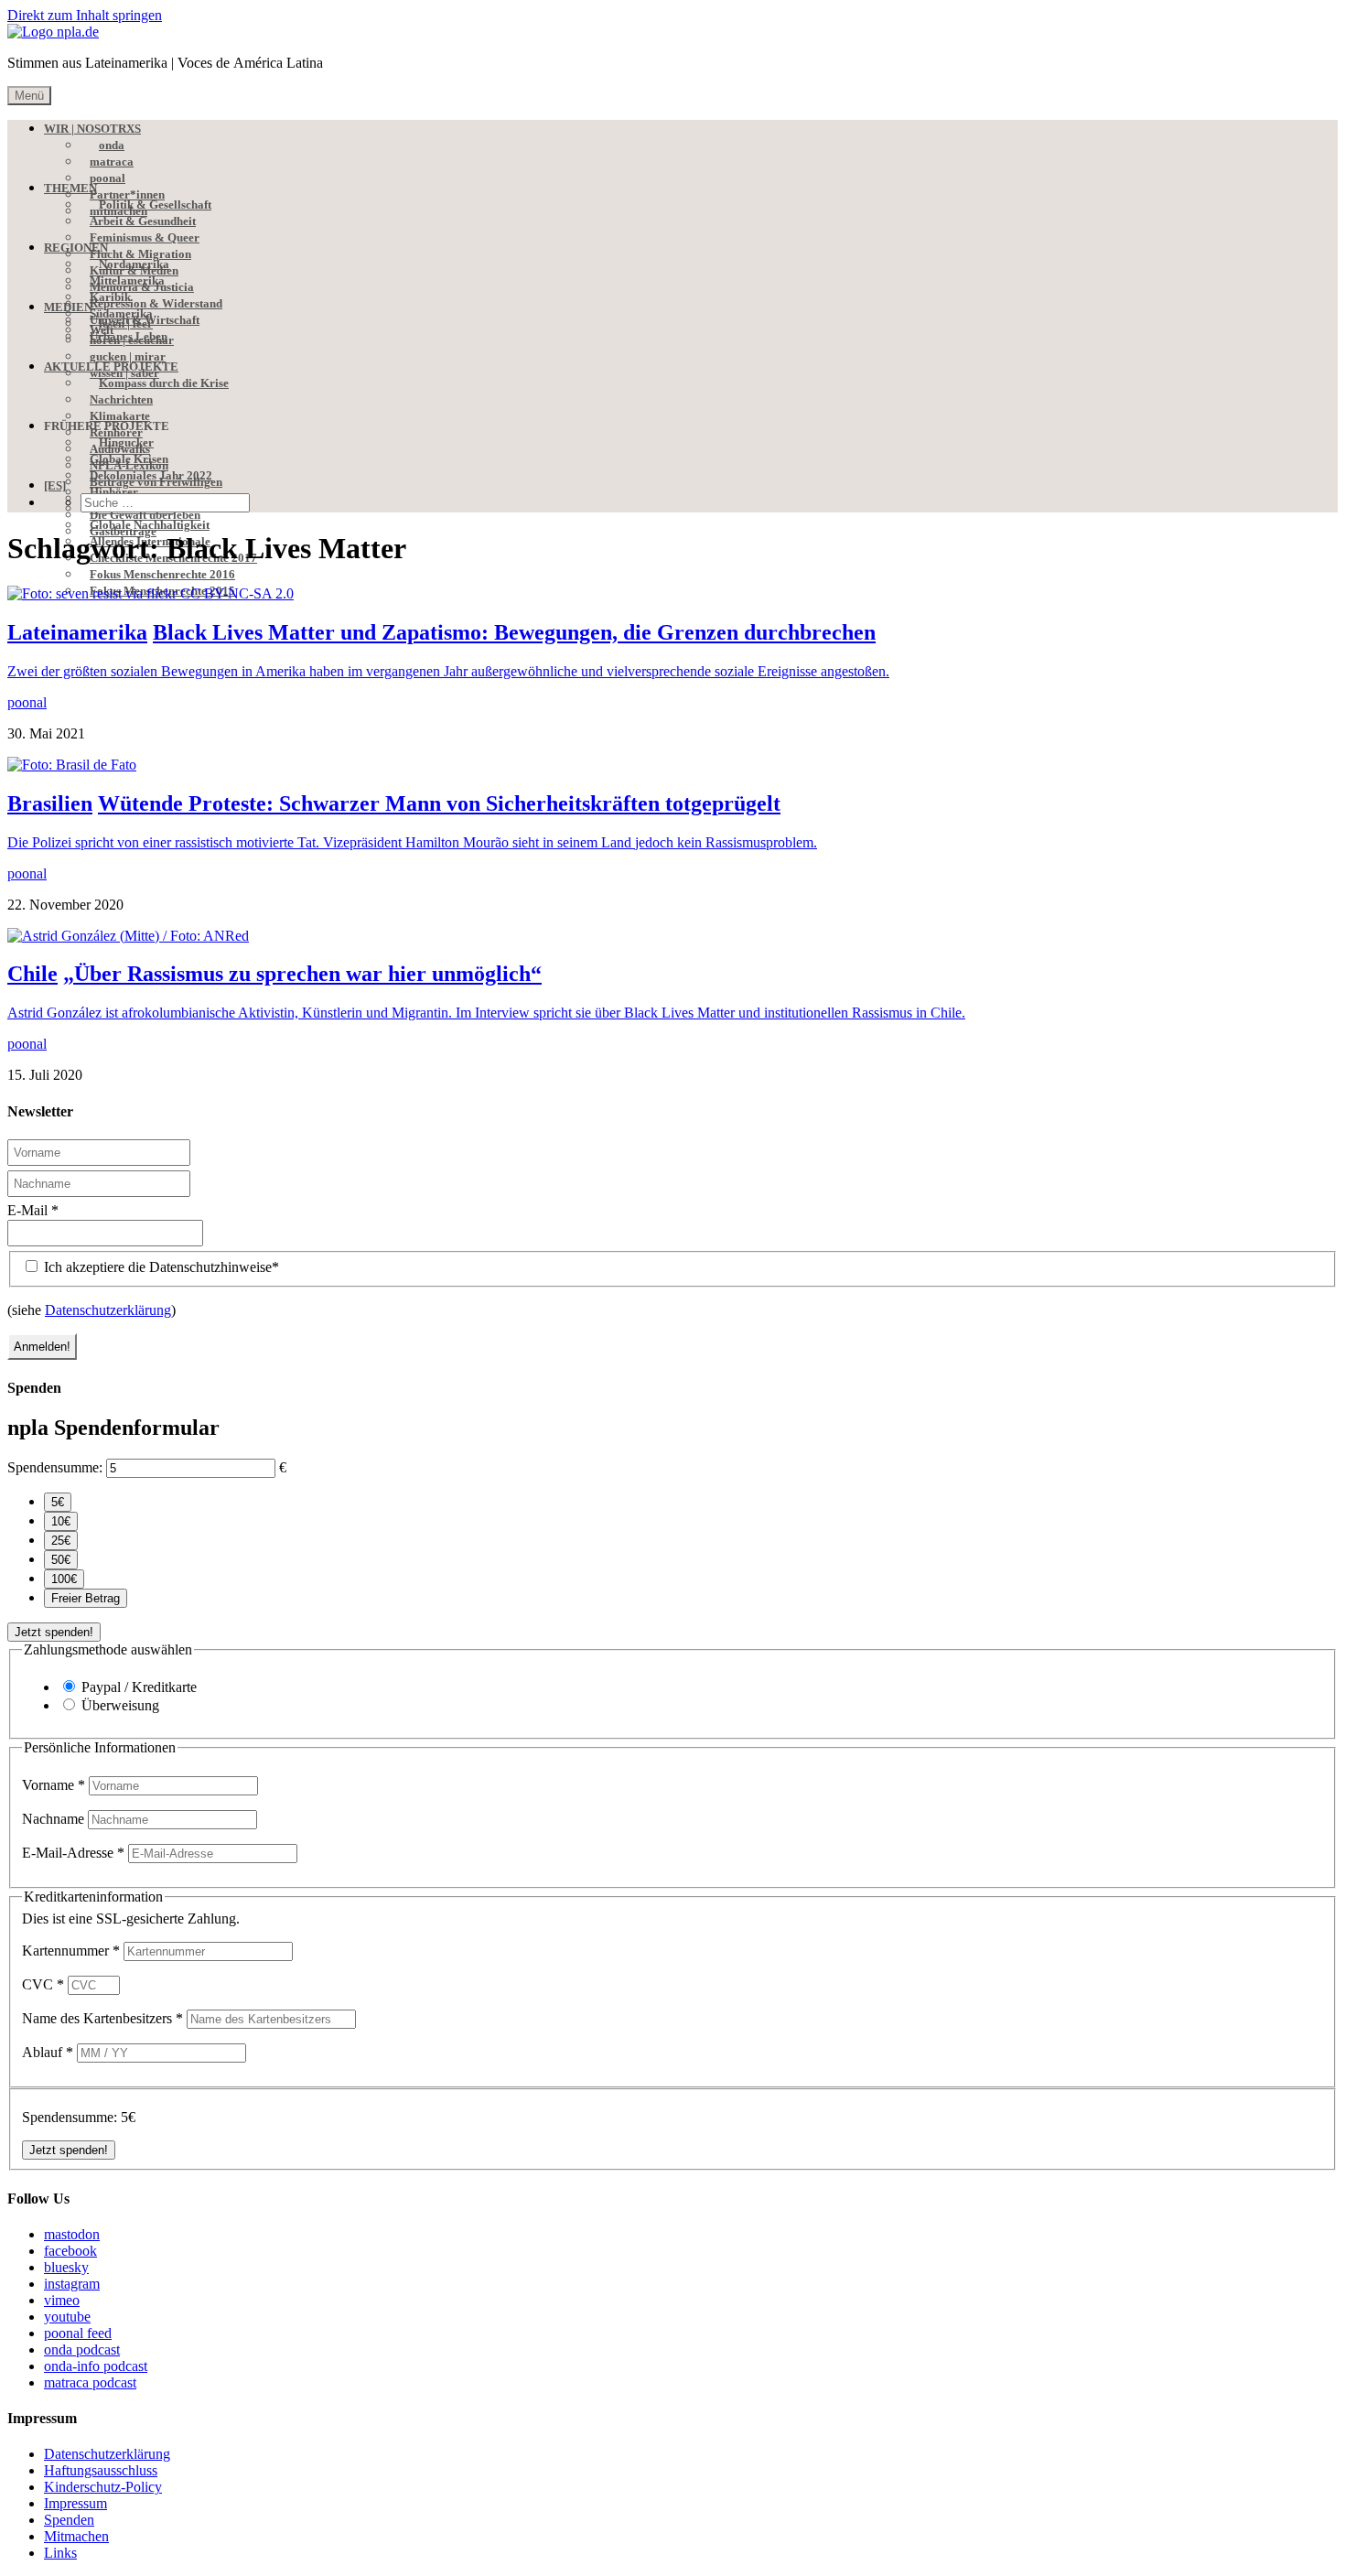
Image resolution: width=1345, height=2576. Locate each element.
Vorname (54, 1785)
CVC (43, 1984)
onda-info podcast (96, 2366)
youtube (67, 2317)
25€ (61, 1541)
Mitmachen (76, 2536)
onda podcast (82, 2350)
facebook (70, 2251)
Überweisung (120, 1705)
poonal (27, 702)
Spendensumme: (55, 1467)
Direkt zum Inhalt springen (85, 15)
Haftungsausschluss (101, 2470)
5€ (58, 1502)
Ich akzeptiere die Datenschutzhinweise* (160, 1267)
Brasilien (50, 803)
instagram (72, 2284)
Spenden (69, 2520)
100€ (64, 1579)
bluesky (66, 2267)
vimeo (62, 2300)
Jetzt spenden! (54, 1632)
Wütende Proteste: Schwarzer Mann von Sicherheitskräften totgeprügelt (439, 803)
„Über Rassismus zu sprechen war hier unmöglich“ (302, 974)
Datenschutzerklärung (108, 1310)
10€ (61, 1521)
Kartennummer (71, 1951)
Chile (32, 974)
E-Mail (33, 1210)
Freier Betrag (86, 1598)
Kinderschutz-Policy (103, 2487)
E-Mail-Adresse (73, 1853)
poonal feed (78, 2333)
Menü (29, 96)
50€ (61, 1560)
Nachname (55, 1819)
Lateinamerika (77, 632)
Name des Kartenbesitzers (102, 2018)
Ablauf (48, 2052)
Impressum (75, 2503)
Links (60, 2553)
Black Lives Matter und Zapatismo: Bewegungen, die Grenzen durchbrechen (514, 632)
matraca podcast (90, 2382)
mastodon (72, 2234)
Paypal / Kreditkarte (139, 1687)
